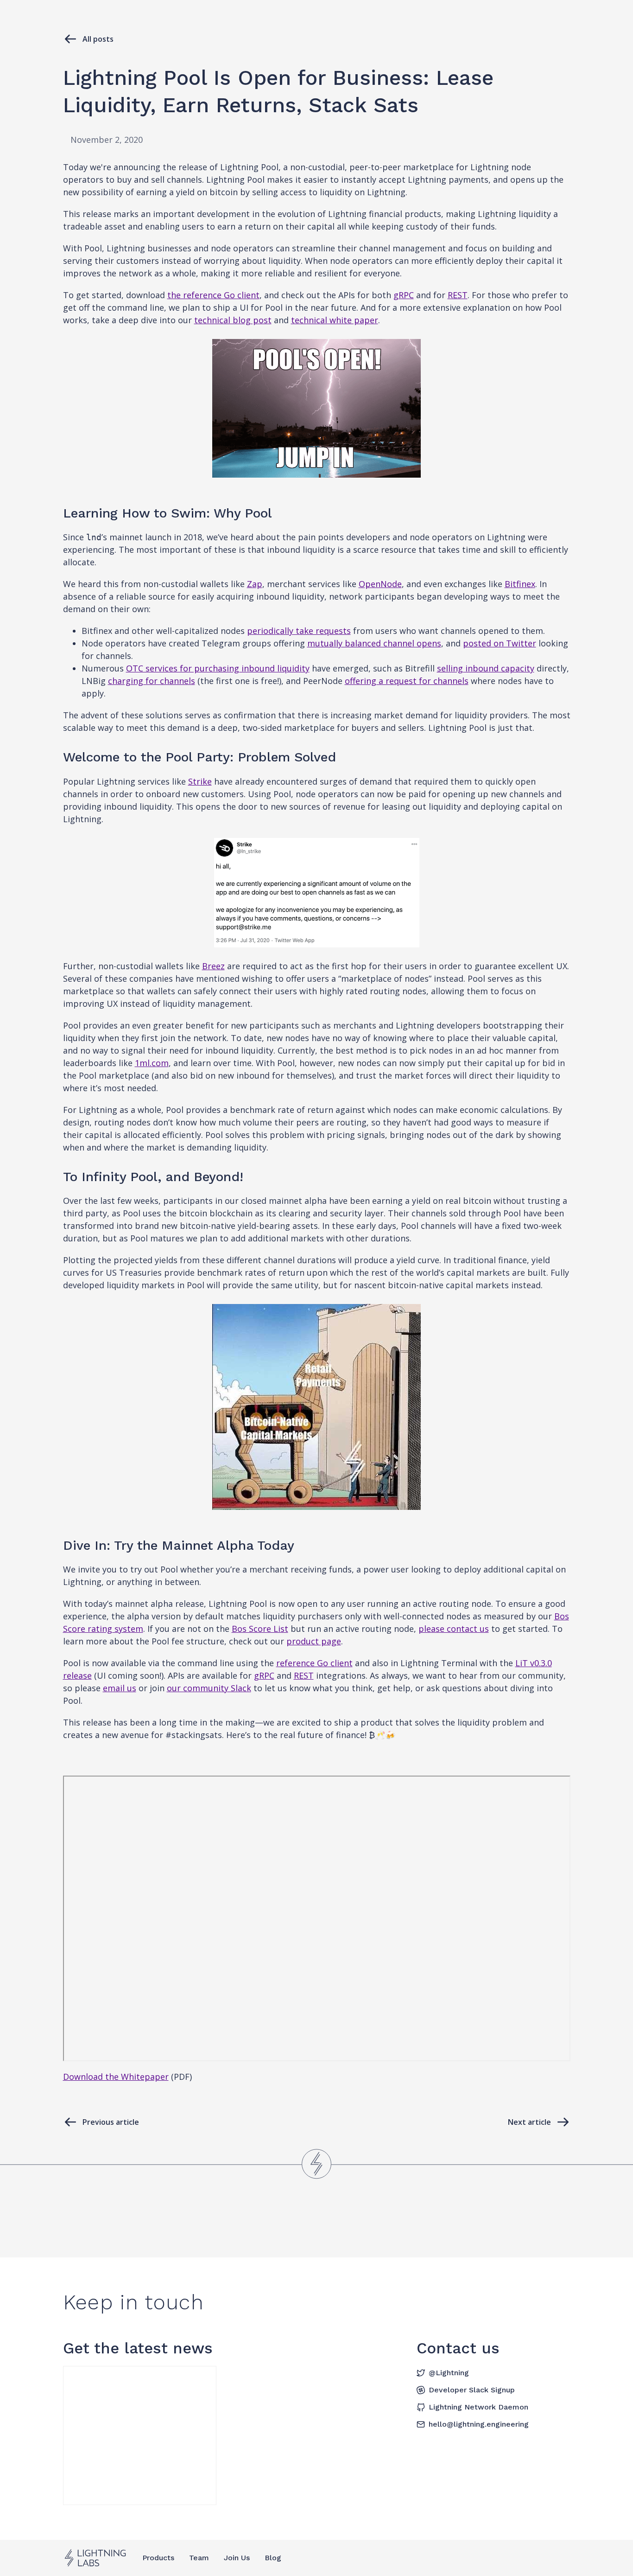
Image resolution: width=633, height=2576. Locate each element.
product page (314, 1641)
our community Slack (209, 1688)
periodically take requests (299, 631)
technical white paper (335, 320)
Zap (255, 584)
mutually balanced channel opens (374, 643)
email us (120, 1688)
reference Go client (314, 1663)
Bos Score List (260, 1629)
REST (458, 295)
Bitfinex (520, 584)
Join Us (237, 2558)
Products (158, 2558)
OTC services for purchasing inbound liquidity (218, 668)
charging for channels (152, 681)
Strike (200, 781)
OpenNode (380, 584)
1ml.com (152, 1063)
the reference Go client (213, 295)
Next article (529, 2122)
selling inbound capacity (486, 668)
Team (199, 2558)
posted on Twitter (500, 643)
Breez (213, 966)
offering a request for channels (407, 681)
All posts (98, 39)
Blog (273, 2558)
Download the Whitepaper (116, 2077)
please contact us (454, 1629)
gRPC (404, 295)
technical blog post (233, 320)
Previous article (111, 2122)
